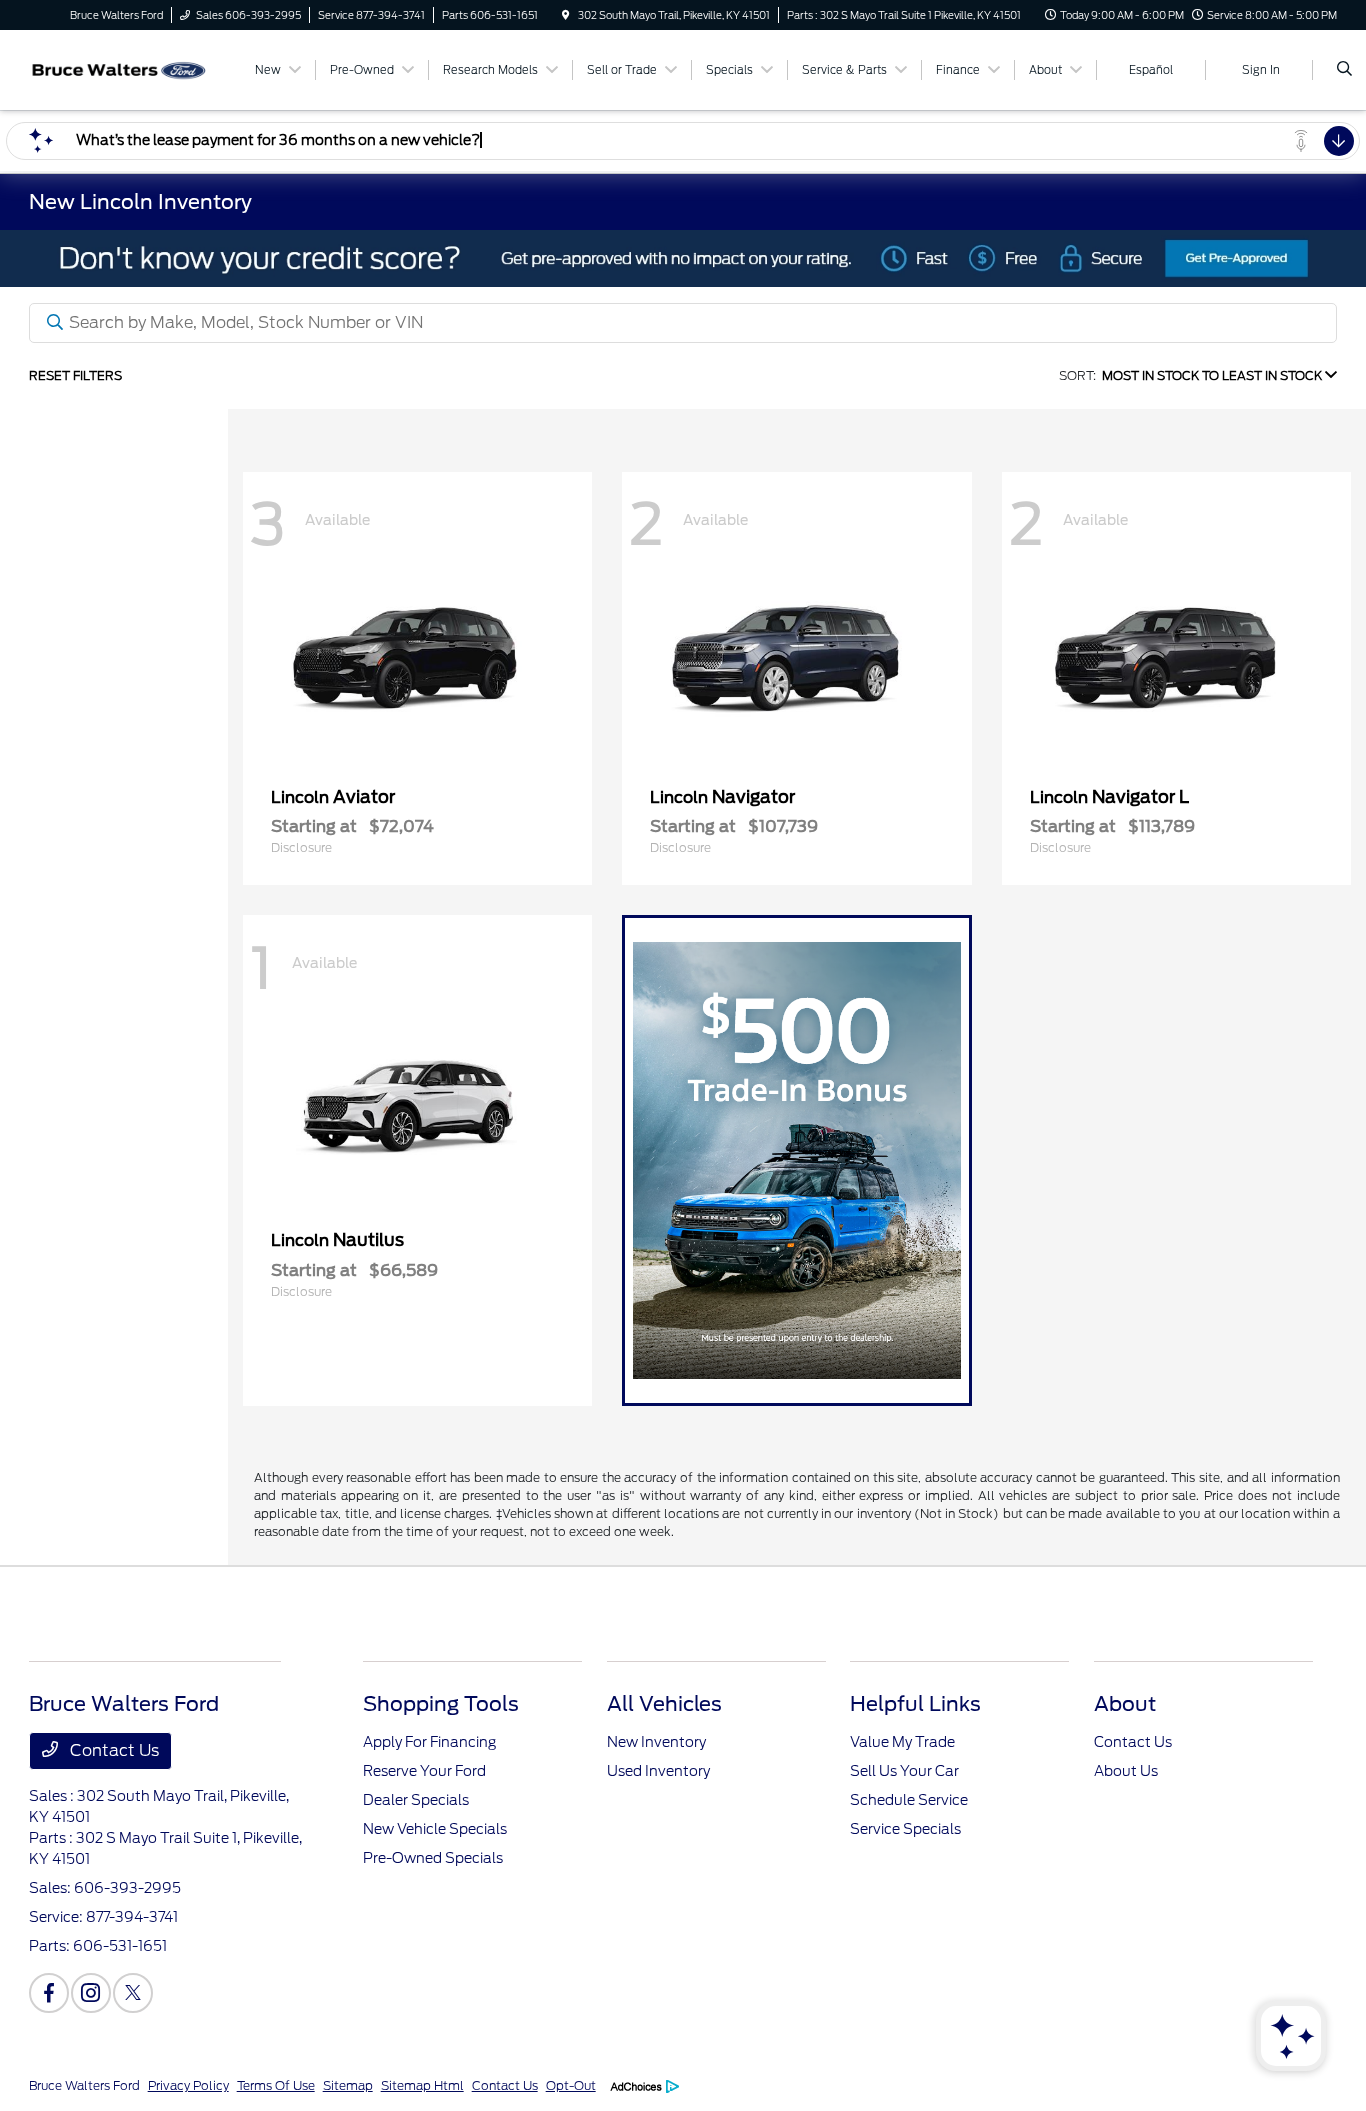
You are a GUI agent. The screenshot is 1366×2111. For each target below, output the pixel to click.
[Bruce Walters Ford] (119, 68)
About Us (1126, 1771)
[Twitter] (133, 1993)
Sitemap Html (422, 2085)
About (1125, 1704)
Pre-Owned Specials (433, 1858)
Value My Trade (902, 1742)
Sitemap (348, 2085)
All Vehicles (664, 1704)
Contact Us (112, 1750)
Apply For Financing (429, 1742)
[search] (1344, 70)
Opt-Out (571, 2085)
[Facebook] (49, 1993)
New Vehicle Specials (435, 1829)
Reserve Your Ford (424, 1771)
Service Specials (905, 1829)
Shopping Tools (441, 1704)
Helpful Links (915, 1704)
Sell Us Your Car (904, 1771)
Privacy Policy (188, 2085)
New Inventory (656, 1742)
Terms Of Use (276, 2085)
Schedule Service (909, 1800)
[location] (566, 15)
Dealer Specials (416, 1800)
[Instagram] (91, 1993)
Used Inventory (658, 1771)
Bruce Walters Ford (84, 2085)
